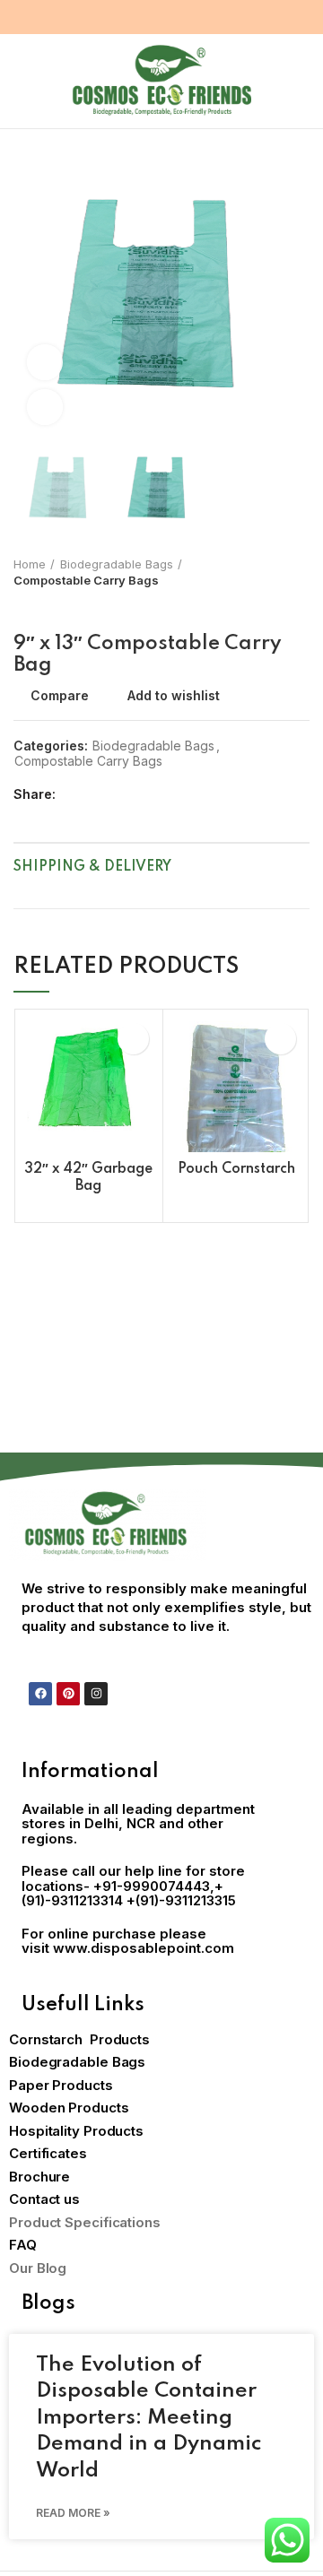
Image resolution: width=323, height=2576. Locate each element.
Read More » (73, 2513)
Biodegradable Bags (117, 564)
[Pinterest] (68, 1694)
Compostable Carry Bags (86, 580)
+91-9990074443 (152, 1886)
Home (30, 564)
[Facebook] (40, 1694)
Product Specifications (85, 2222)
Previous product (22, 606)
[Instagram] (96, 1694)
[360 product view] (45, 362)
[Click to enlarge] (45, 407)
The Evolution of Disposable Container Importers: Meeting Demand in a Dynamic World (148, 2418)
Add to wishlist (174, 696)
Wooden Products (69, 2108)
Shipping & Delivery (92, 867)
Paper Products (61, 2085)
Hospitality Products (76, 2131)
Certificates (48, 2153)
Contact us (44, 2199)
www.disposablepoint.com (144, 1948)
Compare (60, 696)
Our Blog (38, 2268)
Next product (58, 606)
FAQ (23, 2245)
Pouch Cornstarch (236, 1169)
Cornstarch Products (79, 2039)
